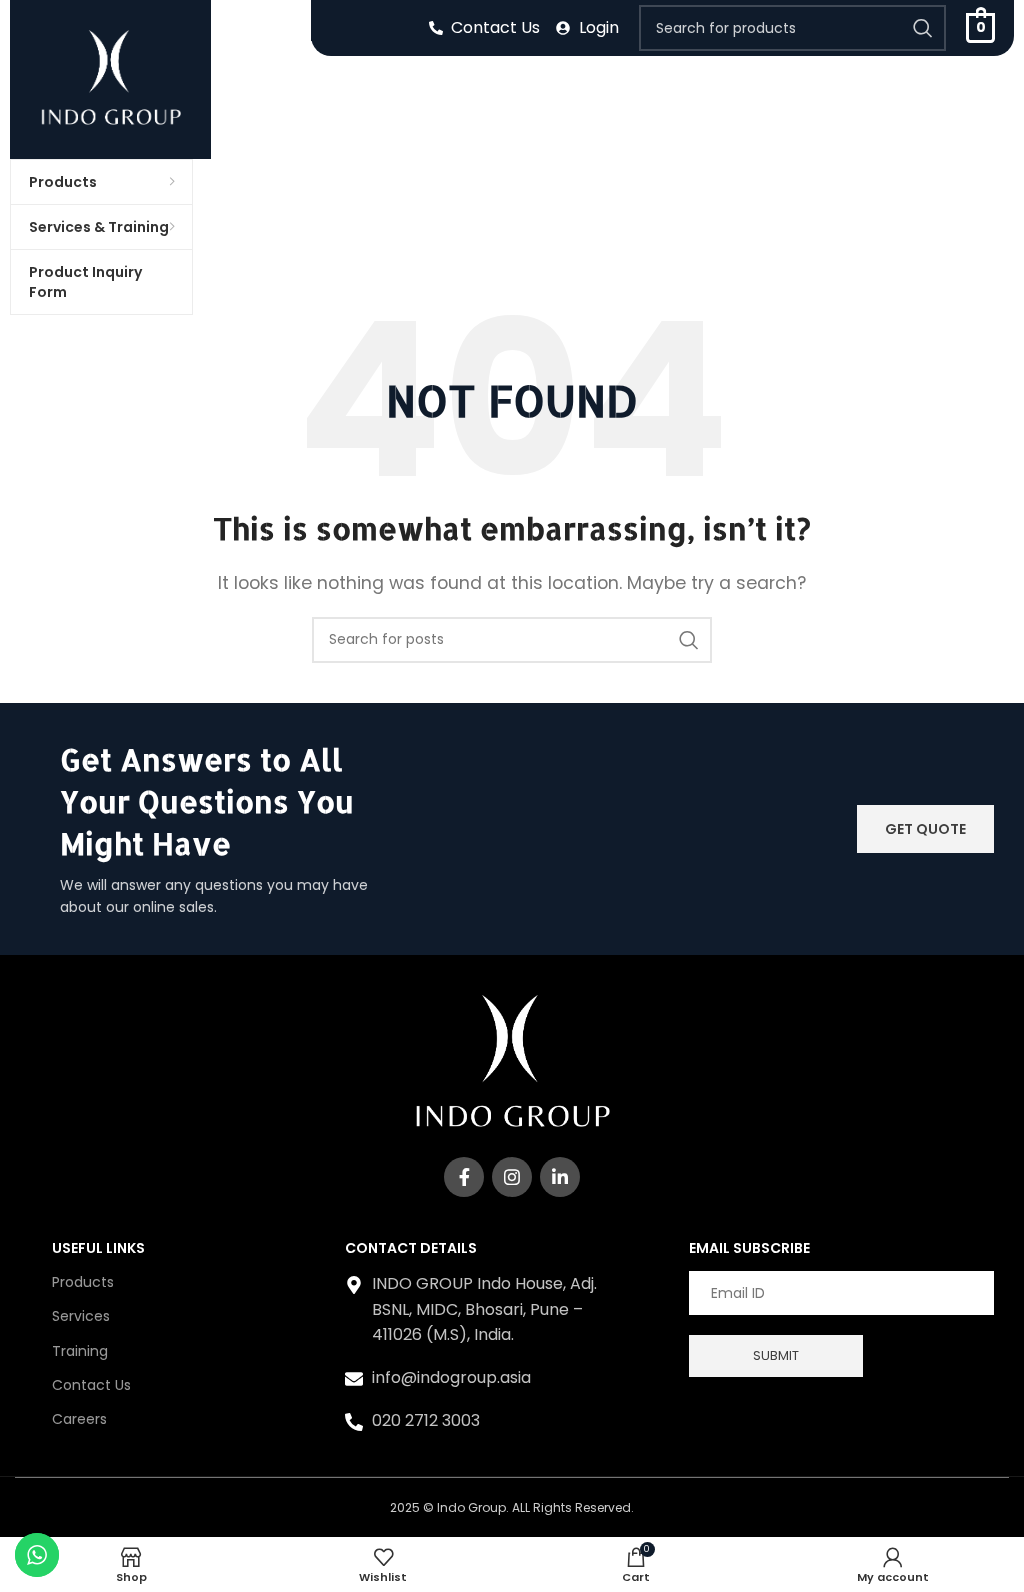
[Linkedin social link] (560, 1177)
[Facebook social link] (464, 1177)
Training (80, 1351)
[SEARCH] (923, 28)
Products (83, 1282)
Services (81, 1316)
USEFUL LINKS (98, 1248)
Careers (79, 1419)
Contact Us (91, 1385)
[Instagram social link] (512, 1177)
